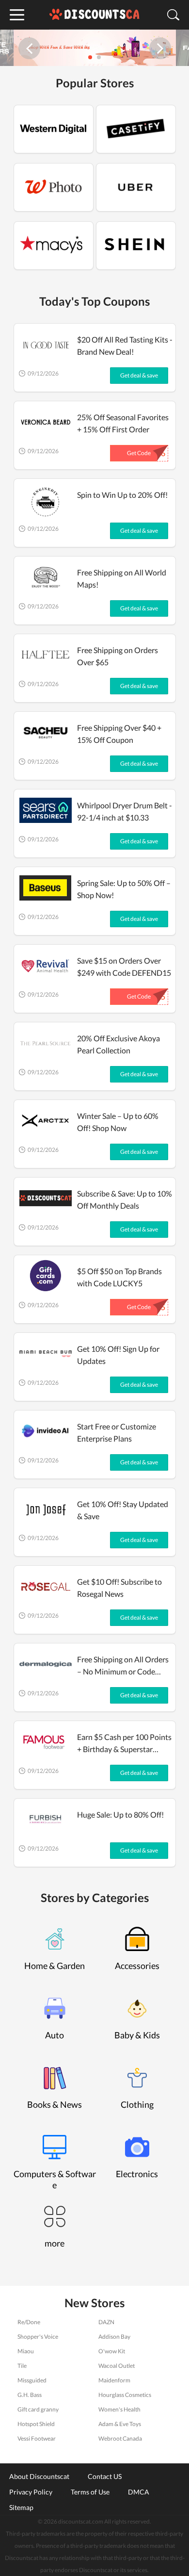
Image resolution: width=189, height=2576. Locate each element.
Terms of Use (90, 2492)
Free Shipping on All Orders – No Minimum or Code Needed (123, 1666)
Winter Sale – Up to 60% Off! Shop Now (118, 1122)
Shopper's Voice (38, 2337)
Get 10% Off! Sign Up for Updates (118, 1355)
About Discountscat (39, 2476)
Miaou (26, 2351)
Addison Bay (114, 2337)
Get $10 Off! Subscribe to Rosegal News (119, 1588)
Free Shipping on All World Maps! (122, 578)
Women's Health (119, 2409)
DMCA (139, 2492)
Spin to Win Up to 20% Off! (122, 495)
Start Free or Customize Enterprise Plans (117, 1432)
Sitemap (21, 2507)
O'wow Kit (112, 2351)
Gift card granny (38, 2409)
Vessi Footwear (37, 2438)
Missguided (32, 2380)
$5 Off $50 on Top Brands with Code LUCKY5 (119, 1277)
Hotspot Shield (36, 2424)
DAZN (106, 2322)
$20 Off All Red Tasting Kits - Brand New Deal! (125, 345)
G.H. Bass (30, 2395)
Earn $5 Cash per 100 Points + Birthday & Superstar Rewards (124, 1744)
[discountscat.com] (94, 15)
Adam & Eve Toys (120, 2424)
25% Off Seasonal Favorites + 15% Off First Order (123, 423)
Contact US (105, 2476)
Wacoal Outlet (117, 2366)
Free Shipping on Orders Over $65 (118, 656)
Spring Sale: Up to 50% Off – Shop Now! (124, 889)
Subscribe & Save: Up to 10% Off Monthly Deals (125, 1199)
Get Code (139, 453)
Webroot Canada (120, 2438)
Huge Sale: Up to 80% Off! (120, 1814)
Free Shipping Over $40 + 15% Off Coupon (119, 734)
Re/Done (29, 2322)
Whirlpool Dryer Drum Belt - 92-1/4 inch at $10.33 (125, 811)
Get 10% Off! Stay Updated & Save (123, 1510)
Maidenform (114, 2380)
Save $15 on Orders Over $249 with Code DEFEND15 (124, 967)
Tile (22, 2366)
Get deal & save (139, 375)
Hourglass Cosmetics (125, 2395)
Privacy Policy (31, 2492)
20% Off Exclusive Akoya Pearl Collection (118, 1044)
